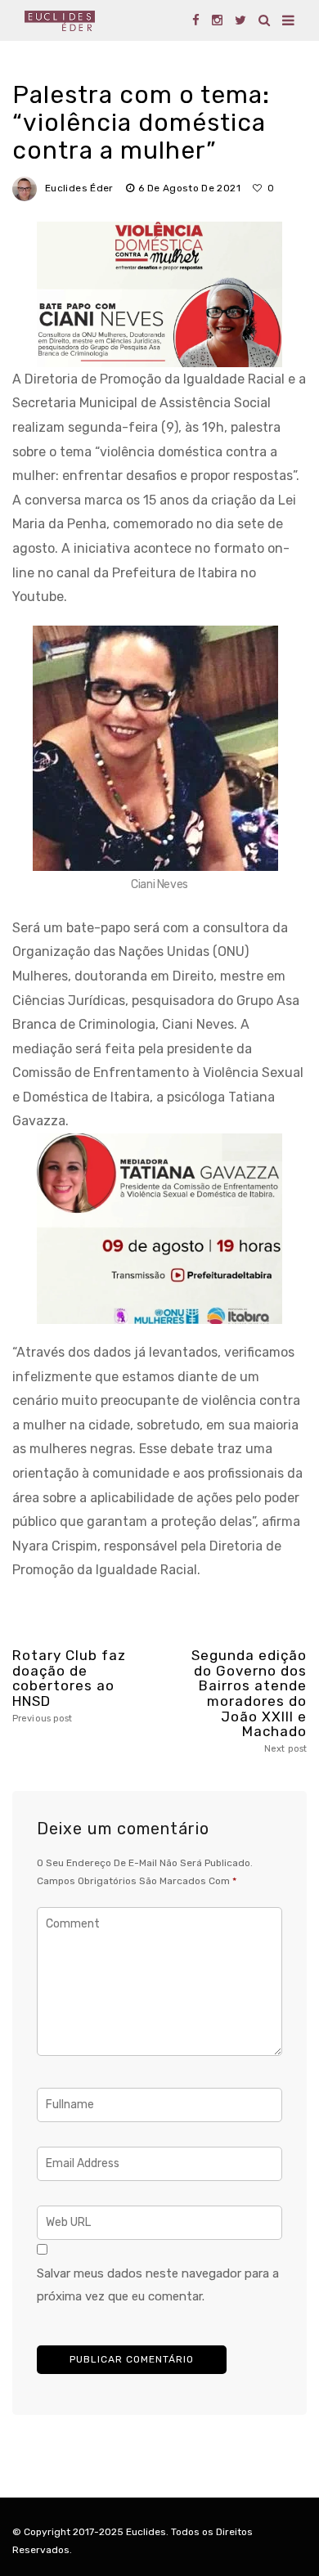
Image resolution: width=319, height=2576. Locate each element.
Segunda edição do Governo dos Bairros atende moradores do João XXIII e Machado (249, 1701)
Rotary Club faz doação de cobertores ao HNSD (69, 1686)
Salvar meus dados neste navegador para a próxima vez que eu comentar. (158, 2285)
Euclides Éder (79, 188)
